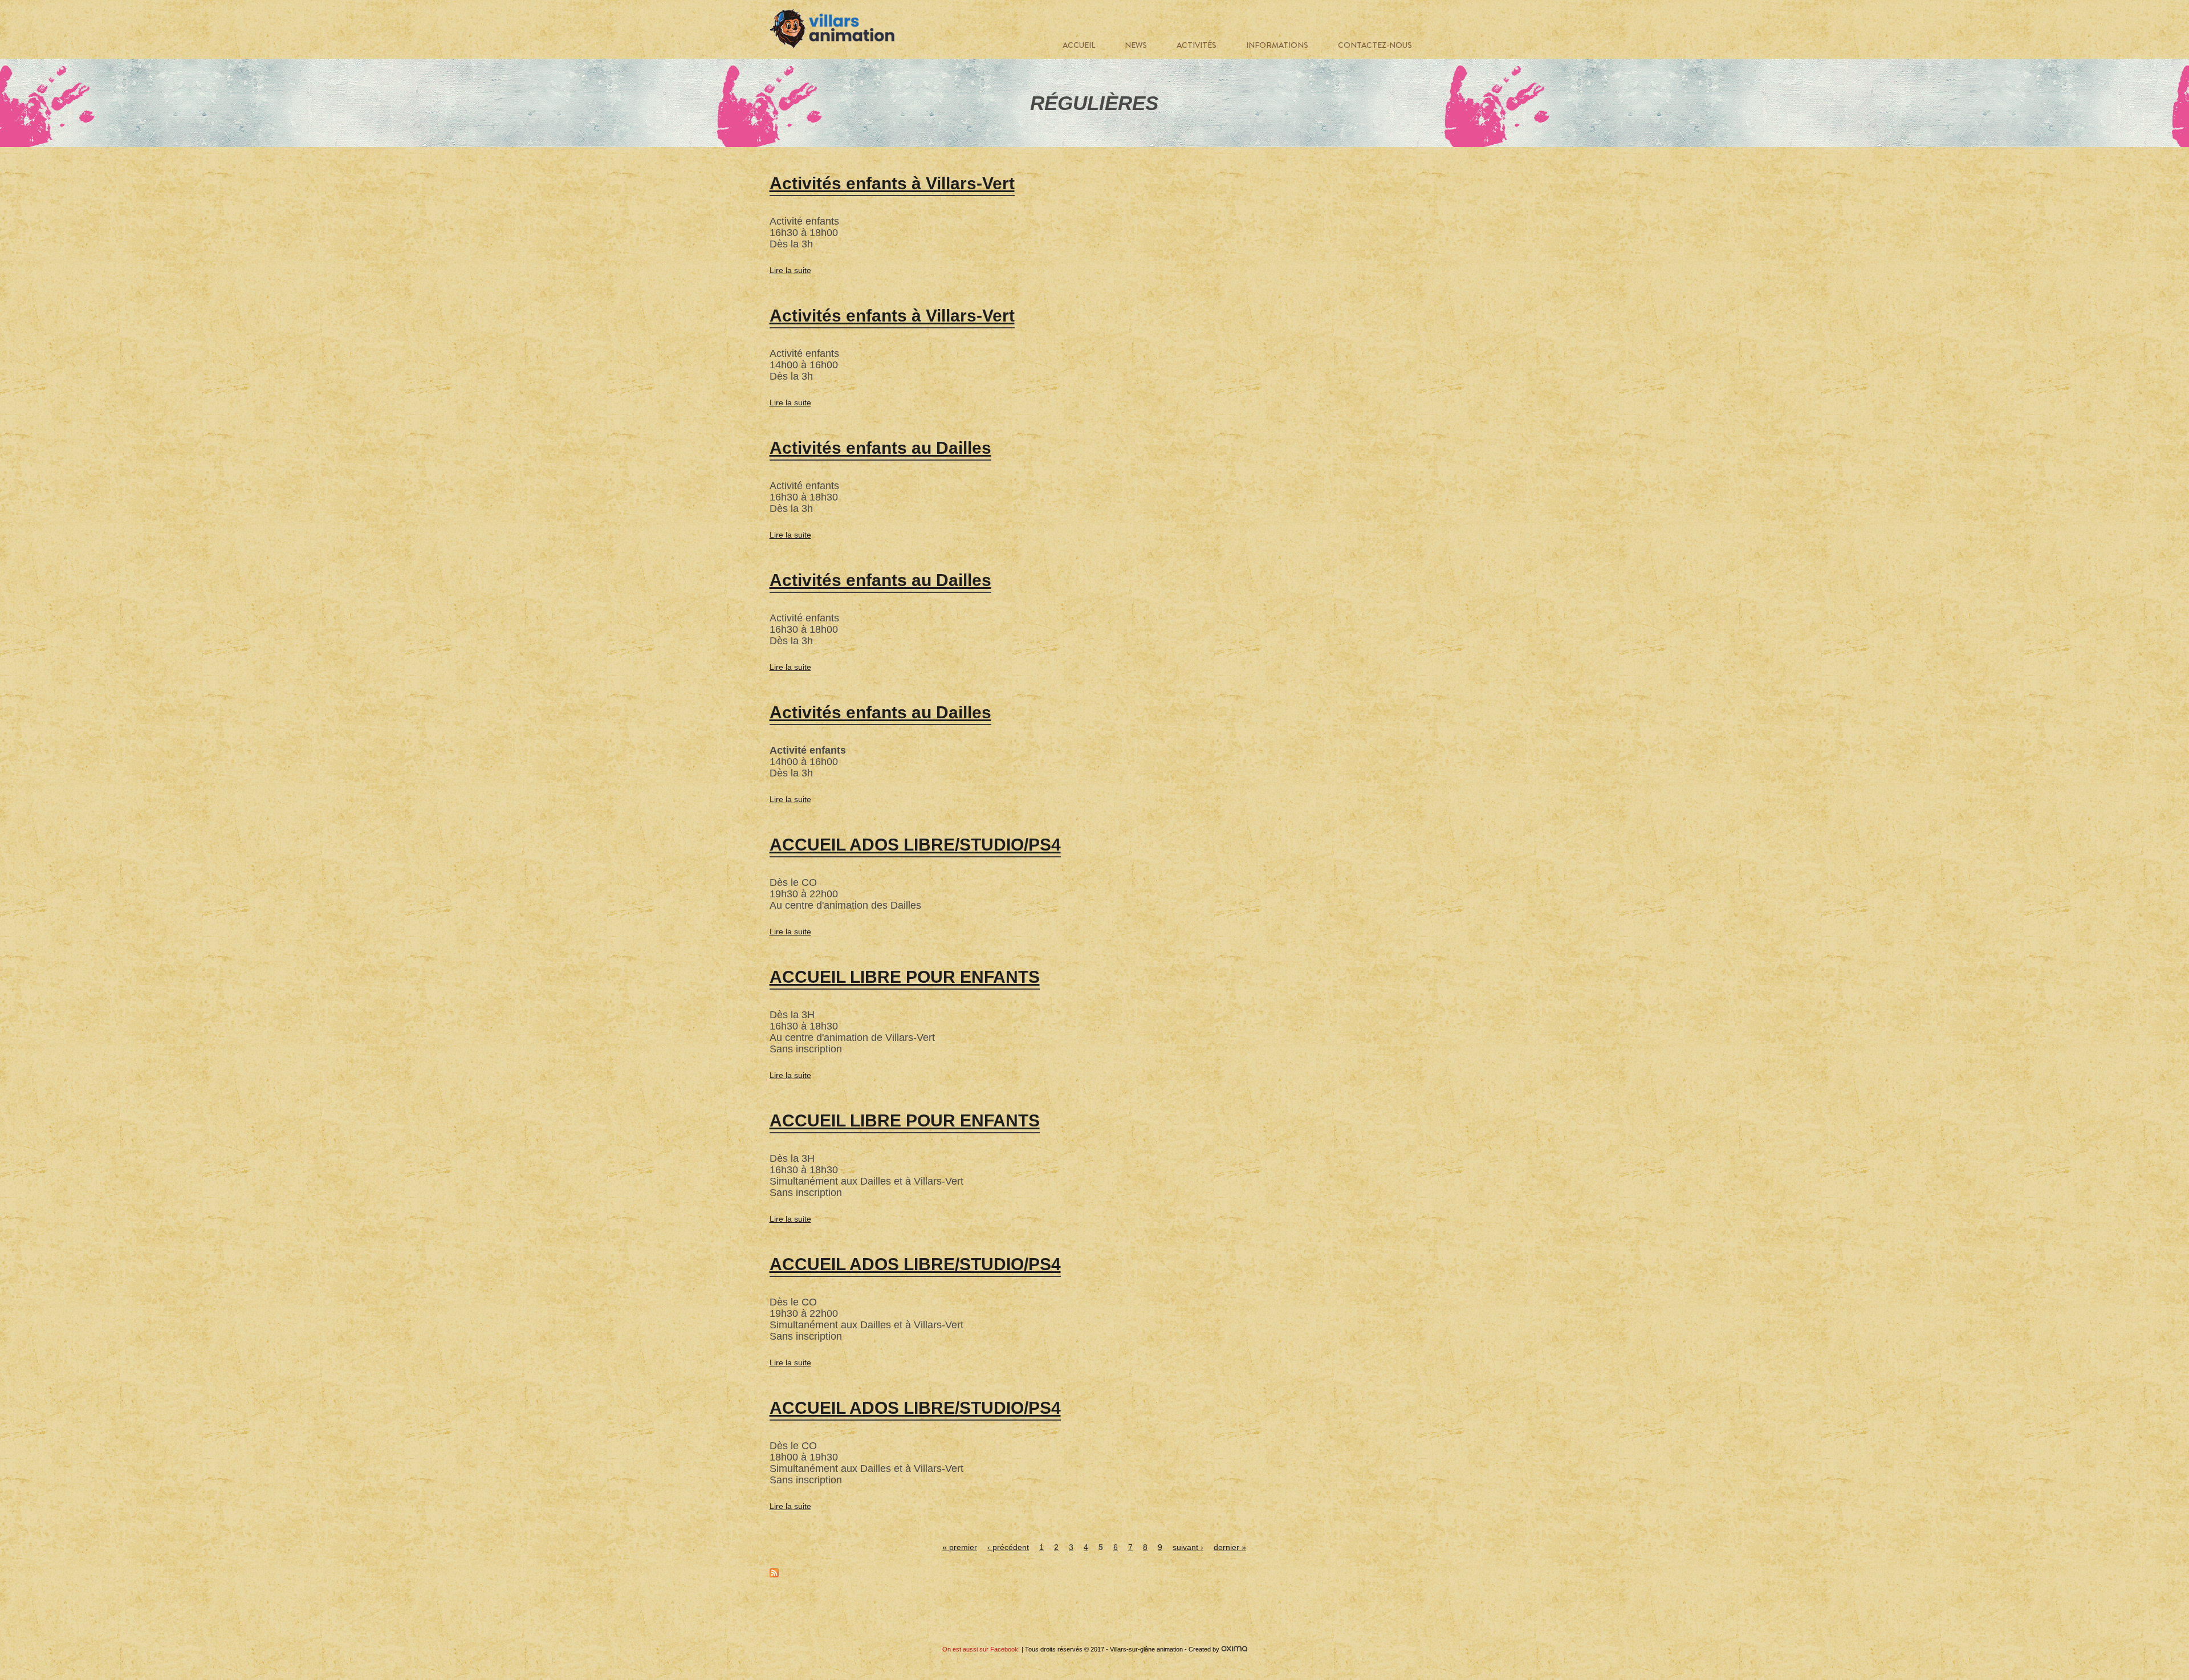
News (1136, 45)
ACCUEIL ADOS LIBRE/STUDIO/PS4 (915, 845)
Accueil (1079, 45)
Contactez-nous (1375, 45)
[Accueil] (832, 29)
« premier (960, 1547)
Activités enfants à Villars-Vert (892, 183)
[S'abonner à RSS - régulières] (774, 1575)
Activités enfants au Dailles (880, 448)
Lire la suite (790, 270)
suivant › (1188, 1547)
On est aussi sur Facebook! (981, 1649)
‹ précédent (1008, 1547)
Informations (1277, 45)
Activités (1197, 45)
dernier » (1230, 1547)
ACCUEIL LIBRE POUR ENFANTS (905, 977)
